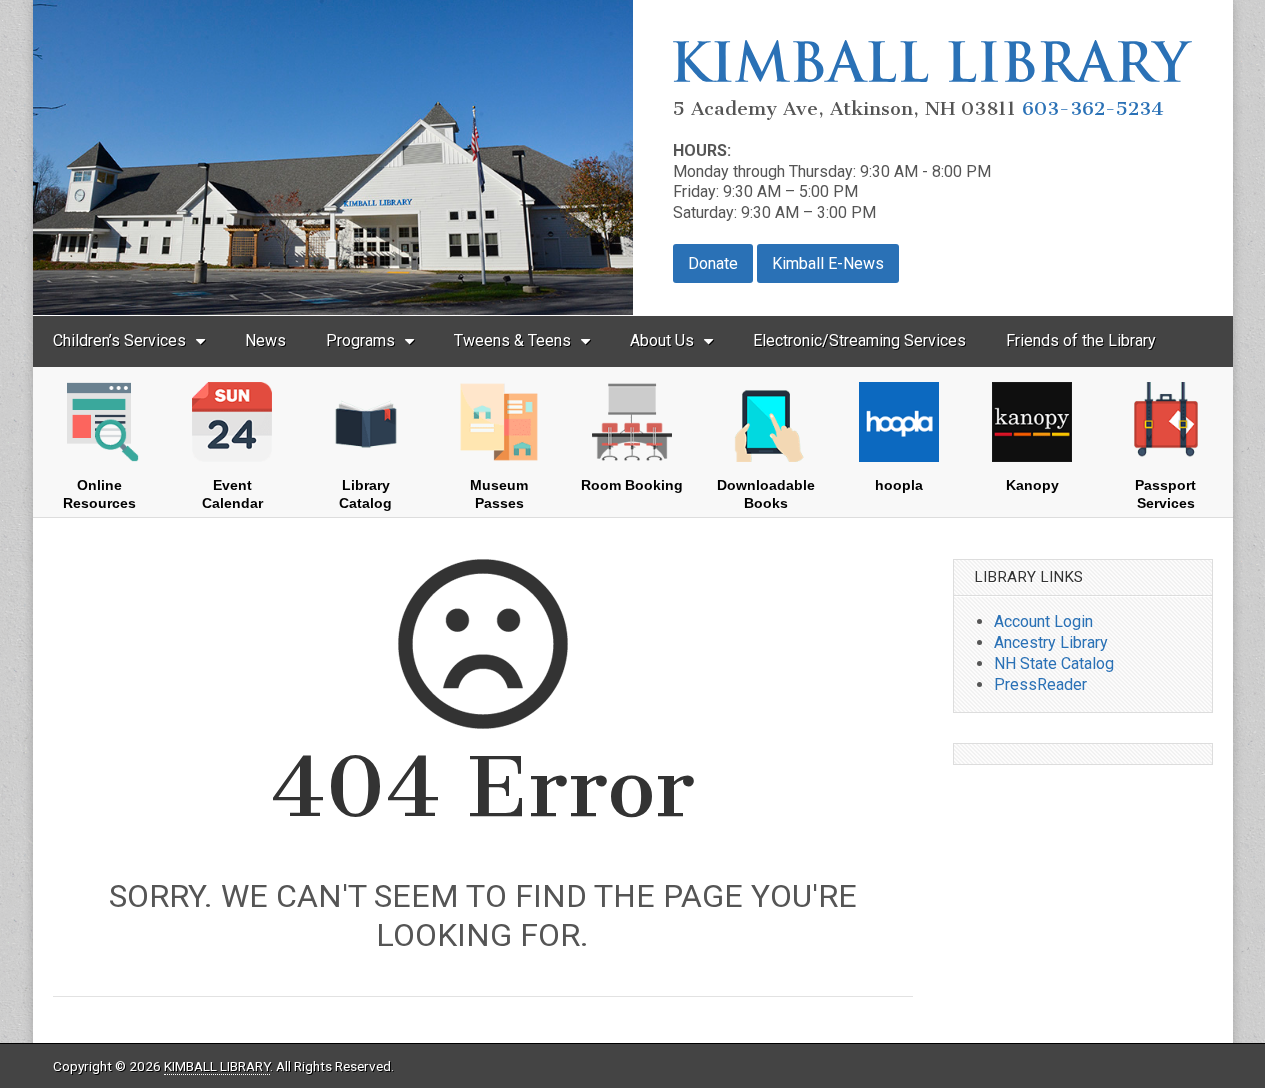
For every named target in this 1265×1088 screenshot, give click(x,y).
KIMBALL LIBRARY (217, 1066)
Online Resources (99, 494)
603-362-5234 (1093, 108)
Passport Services (1165, 494)
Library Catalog (365, 494)
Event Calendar (232, 494)
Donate (713, 263)
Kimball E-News (828, 263)
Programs (360, 340)
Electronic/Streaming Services (859, 340)
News (265, 340)
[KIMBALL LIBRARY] (933, 76)
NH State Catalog (1054, 663)
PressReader (1040, 684)
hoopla (899, 485)
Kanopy (1032, 485)
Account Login (1043, 621)
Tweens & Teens (512, 340)
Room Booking (632, 485)
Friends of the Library (1081, 340)
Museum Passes (499, 494)
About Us (662, 340)
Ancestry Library (1051, 642)
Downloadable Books (766, 494)
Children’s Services (119, 340)
